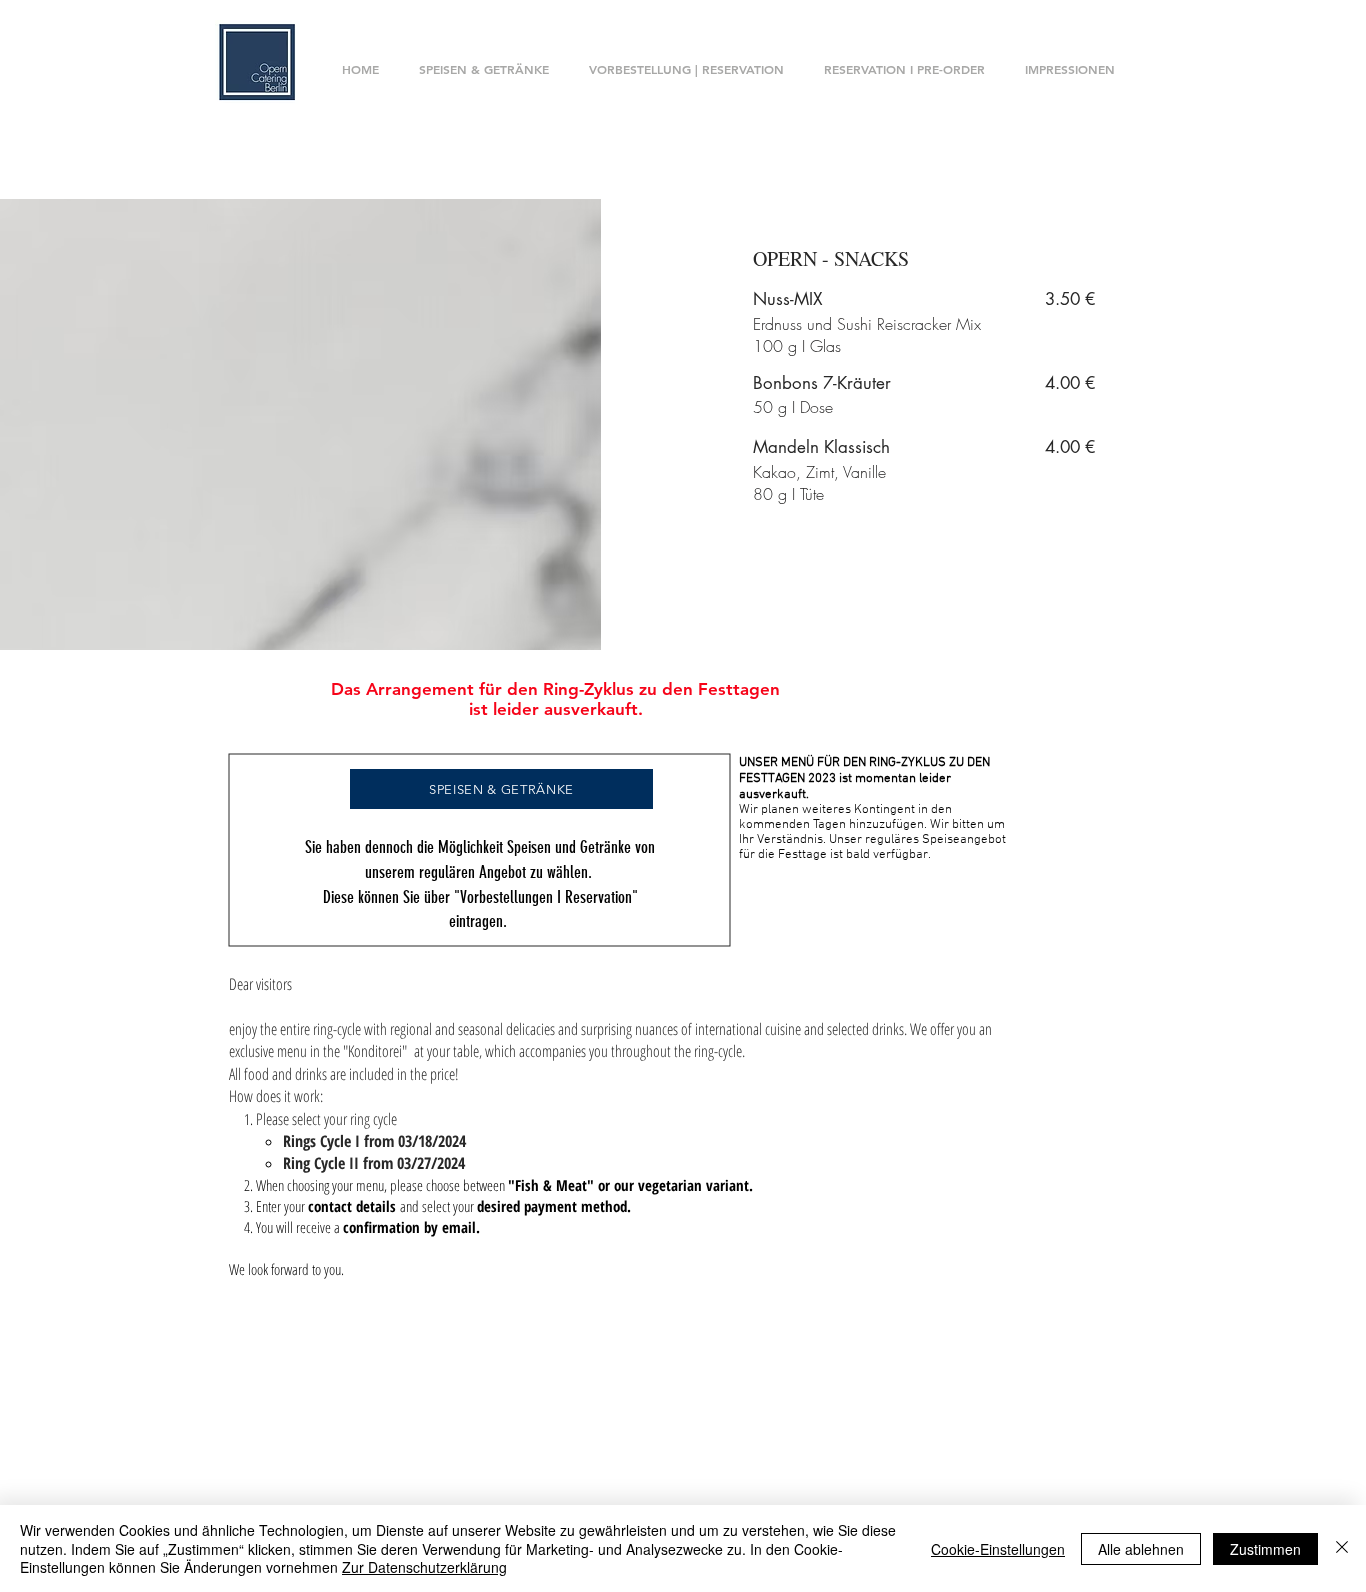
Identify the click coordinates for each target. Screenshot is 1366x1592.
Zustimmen (1265, 1549)
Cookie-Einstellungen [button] (998, 1549)
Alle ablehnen (1141, 1549)
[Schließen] (1342, 1548)
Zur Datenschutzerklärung (424, 1567)
